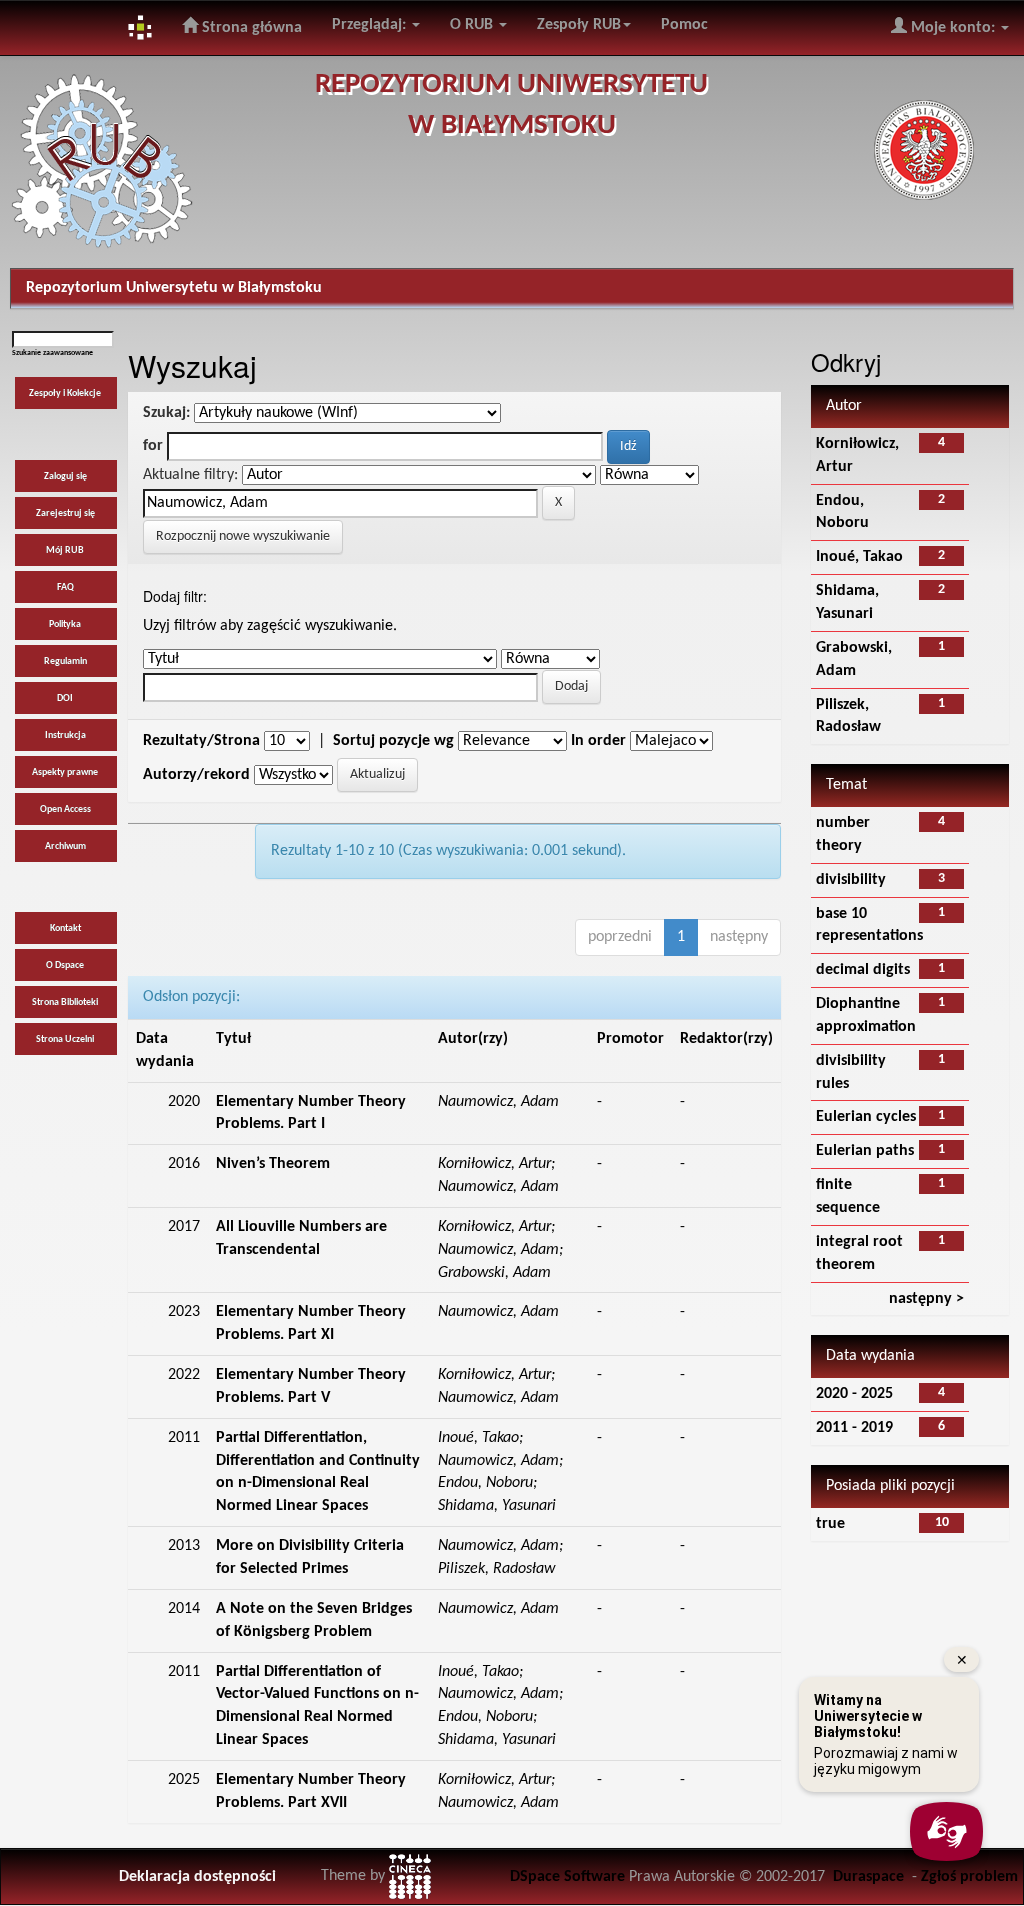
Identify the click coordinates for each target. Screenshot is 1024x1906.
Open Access (65, 809)
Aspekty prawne (65, 772)
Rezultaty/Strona (201, 741)
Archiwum (65, 846)
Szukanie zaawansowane (52, 353)
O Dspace (65, 965)
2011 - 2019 (854, 1428)
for (153, 446)
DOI (65, 698)
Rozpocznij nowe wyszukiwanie (243, 536)
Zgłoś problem (969, 1877)
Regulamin (65, 661)
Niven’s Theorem (273, 1164)
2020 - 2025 (854, 1394)
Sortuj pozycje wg (393, 741)
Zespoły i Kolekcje (65, 393)
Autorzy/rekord (196, 775)
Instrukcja (65, 735)
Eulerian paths (865, 1151)
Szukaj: (166, 413)
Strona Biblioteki (65, 1002)
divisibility (851, 880)
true (830, 1524)
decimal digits (863, 970)
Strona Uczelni (65, 1039)
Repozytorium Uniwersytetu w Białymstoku (174, 288)
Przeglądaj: (371, 25)
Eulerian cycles (866, 1117)
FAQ (65, 587)
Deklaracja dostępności (197, 1877)
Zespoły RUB (579, 25)
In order (598, 741)
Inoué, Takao (859, 557)
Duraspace (868, 1877)
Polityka (65, 624)
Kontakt (65, 928)
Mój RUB (65, 550)
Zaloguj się (65, 476)
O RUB (473, 25)
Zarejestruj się (65, 513)
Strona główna (250, 28)
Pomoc (684, 25)
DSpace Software (567, 1877)
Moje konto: (953, 28)
